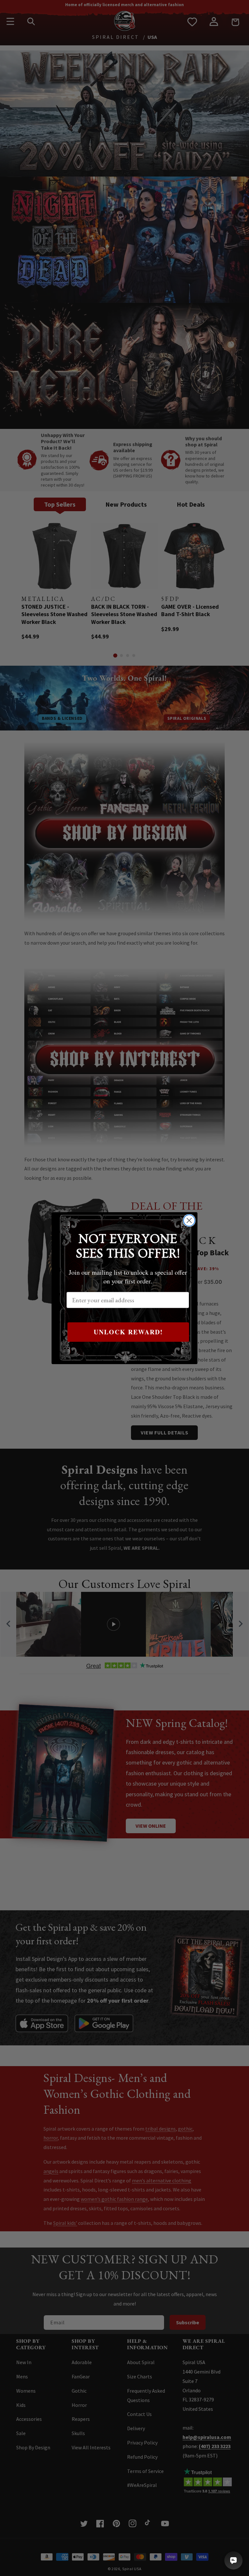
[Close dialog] (189, 1220)
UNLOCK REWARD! (128, 1332)
